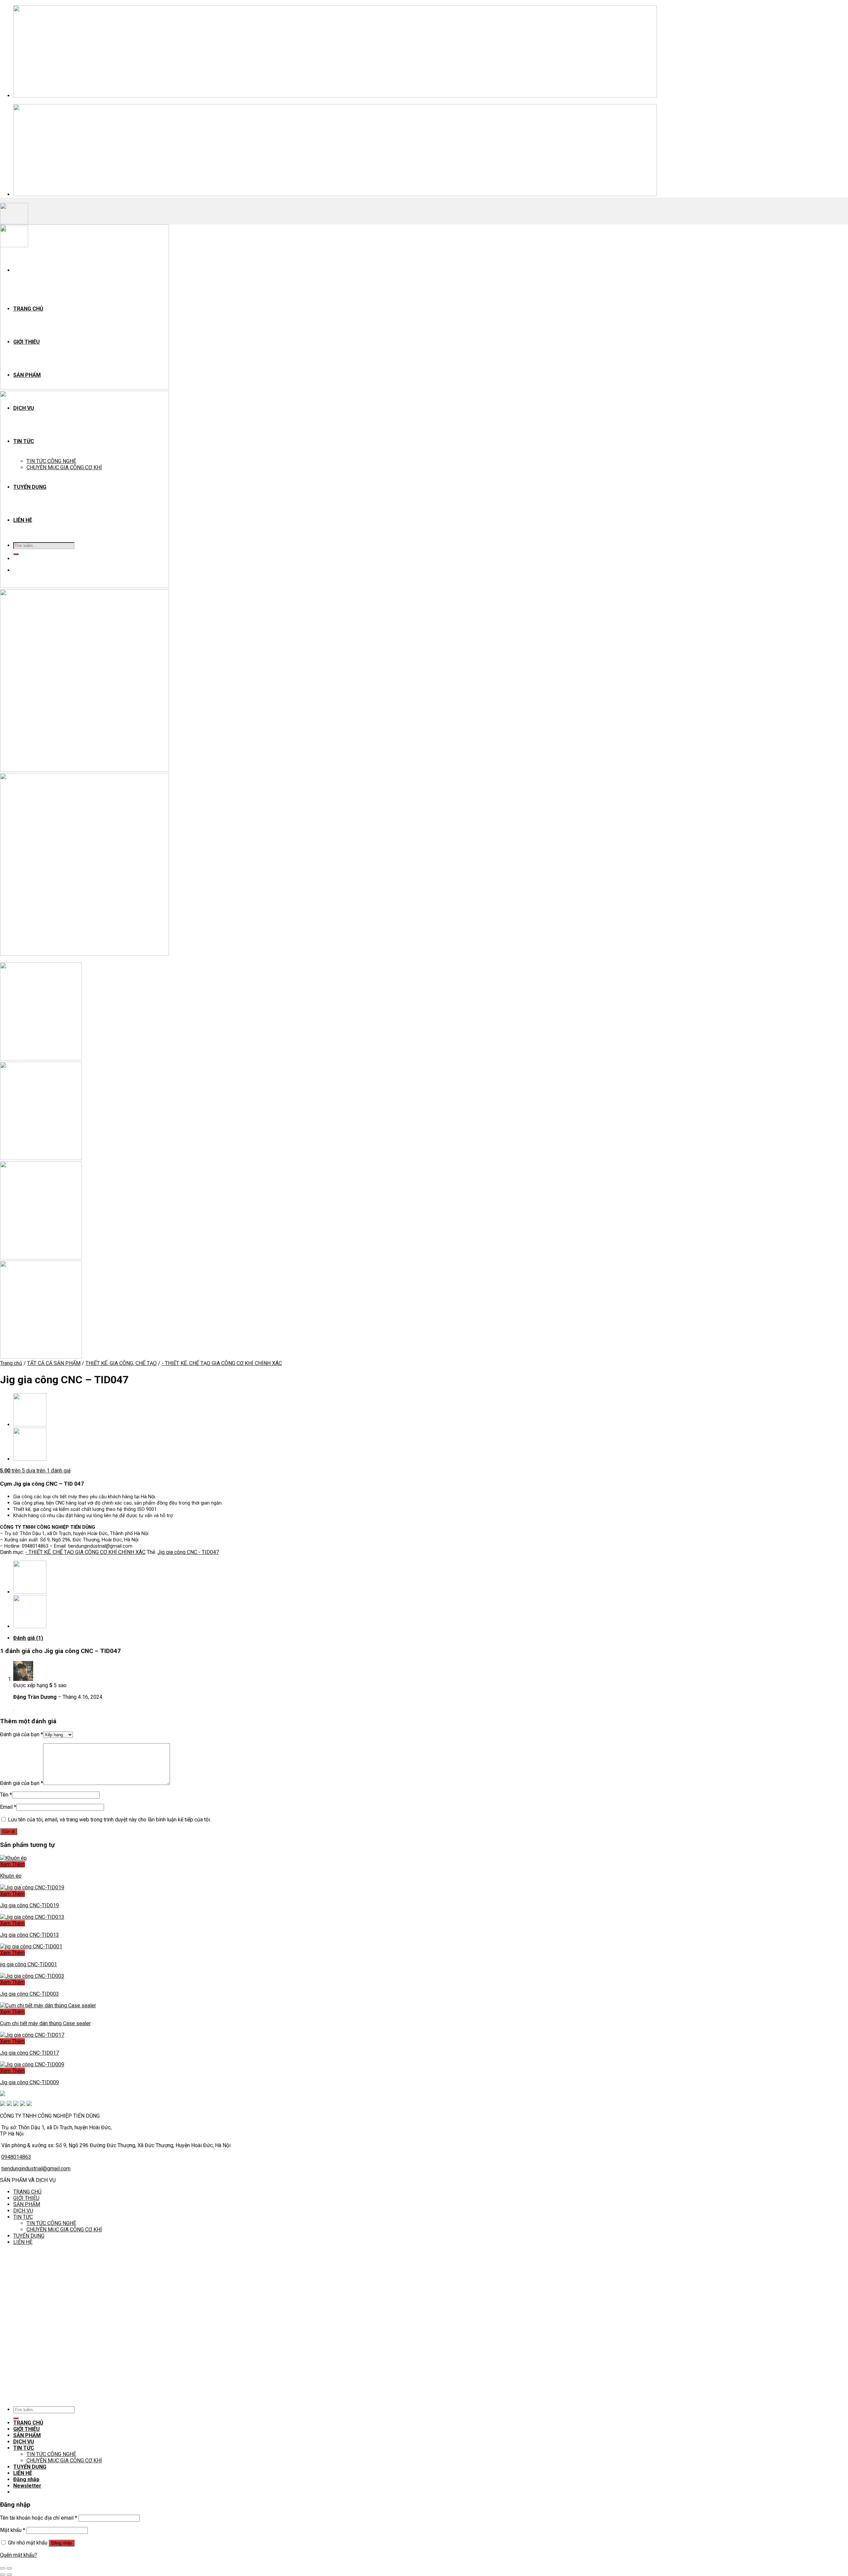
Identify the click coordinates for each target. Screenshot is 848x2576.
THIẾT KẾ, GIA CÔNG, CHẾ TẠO (121, 1363)
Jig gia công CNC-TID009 (29, 2082)
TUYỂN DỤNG (29, 2236)
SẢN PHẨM (27, 2204)
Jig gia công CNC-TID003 (29, 1994)
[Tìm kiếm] (16, 2418)
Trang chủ (11, 1363)
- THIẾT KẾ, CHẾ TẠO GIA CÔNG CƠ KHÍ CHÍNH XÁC (222, 1363)
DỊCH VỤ (23, 2211)
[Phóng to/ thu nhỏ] (9, 2568)
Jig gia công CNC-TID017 (29, 2053)
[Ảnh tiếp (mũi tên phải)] (9, 2575)
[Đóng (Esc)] (3, 2568)
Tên (6, 1795)
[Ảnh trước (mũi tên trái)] (3, 2575)
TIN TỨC (23, 2217)
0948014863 (16, 2157)
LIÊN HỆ (23, 2242)
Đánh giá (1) (28, 1638)
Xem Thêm (12, 1864)
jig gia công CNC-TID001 (28, 1964)
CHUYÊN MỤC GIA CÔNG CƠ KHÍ (64, 2230)
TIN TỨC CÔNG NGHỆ (51, 2223)
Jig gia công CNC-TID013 (29, 1935)
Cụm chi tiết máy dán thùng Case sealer (45, 2023)
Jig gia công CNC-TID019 (29, 1905)
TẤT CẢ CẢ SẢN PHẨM (54, 1363)
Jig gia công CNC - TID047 (188, 1552)
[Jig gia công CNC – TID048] (30, 1425)
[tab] (214, 1638)
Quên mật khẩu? (19, 2555)
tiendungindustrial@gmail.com (36, 2169)
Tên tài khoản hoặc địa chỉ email (39, 2518)
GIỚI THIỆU (26, 2198)
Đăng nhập (62, 2543)
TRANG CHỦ (27, 2192)
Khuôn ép (11, 1876)
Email (8, 1807)
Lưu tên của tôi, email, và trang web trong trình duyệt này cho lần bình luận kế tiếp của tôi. (109, 1820)
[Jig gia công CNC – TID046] (30, 1459)
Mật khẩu (13, 2530)
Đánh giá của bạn (22, 1734)
